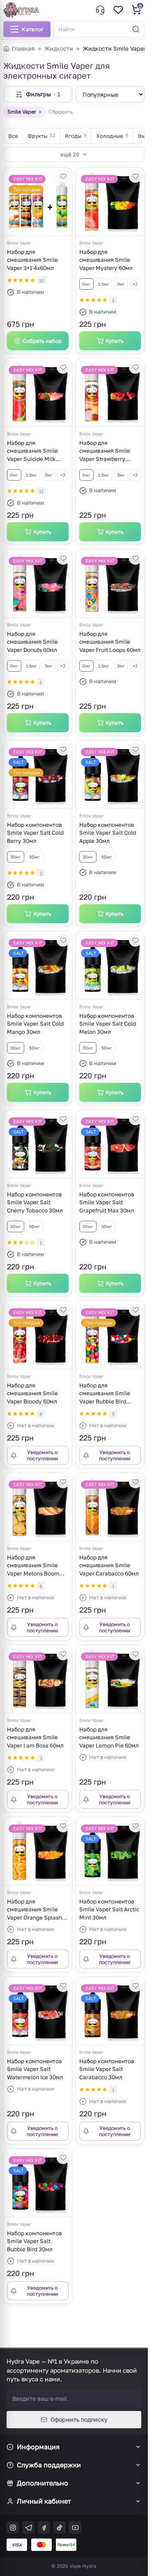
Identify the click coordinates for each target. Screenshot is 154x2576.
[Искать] (136, 29)
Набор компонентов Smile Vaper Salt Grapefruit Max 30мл (107, 1202)
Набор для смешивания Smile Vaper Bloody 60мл (32, 1393)
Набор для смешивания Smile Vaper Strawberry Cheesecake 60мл (105, 452)
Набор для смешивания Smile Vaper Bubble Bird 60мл (105, 1394)
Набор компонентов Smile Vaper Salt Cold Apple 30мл (108, 833)
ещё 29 (70, 154)
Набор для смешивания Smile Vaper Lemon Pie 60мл (109, 1737)
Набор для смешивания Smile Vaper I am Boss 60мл (35, 1737)
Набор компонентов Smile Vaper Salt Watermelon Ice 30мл (35, 2069)
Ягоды (76, 136)
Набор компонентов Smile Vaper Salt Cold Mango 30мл (35, 1024)
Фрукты (41, 136)
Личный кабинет (44, 2501)
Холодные (112, 136)
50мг (34, 857)
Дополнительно (43, 2483)
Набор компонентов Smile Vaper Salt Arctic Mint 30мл (109, 1909)
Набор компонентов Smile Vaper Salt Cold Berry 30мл (35, 833)
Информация (38, 2447)
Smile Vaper (25, 112)
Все (13, 136)
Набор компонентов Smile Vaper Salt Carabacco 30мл (107, 2069)
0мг (86, 284)
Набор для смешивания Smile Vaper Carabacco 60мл (109, 1565)
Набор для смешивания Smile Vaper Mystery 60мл (106, 260)
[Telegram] (28, 2527)
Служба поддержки (49, 2465)
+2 (135, 284)
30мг (16, 857)
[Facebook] (44, 2527)
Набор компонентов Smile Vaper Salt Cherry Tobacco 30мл (35, 1202)
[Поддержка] (100, 10)
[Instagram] (13, 2527)
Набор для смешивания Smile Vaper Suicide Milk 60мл (32, 452)
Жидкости (59, 48)
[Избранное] (118, 10)
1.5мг (104, 284)
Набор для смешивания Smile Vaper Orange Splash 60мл (34, 1910)
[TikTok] (60, 2527)
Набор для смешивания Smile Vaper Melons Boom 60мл (33, 1566)
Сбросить (61, 112)
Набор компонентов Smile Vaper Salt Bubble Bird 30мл (34, 2241)
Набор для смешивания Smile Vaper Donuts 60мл (32, 642)
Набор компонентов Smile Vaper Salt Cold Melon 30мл (108, 1024)
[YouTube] (75, 2527)
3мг (121, 284)
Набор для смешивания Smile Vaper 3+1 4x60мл (32, 260)
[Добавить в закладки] (63, 176)
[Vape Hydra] (21, 10)
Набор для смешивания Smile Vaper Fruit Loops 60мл (110, 642)
